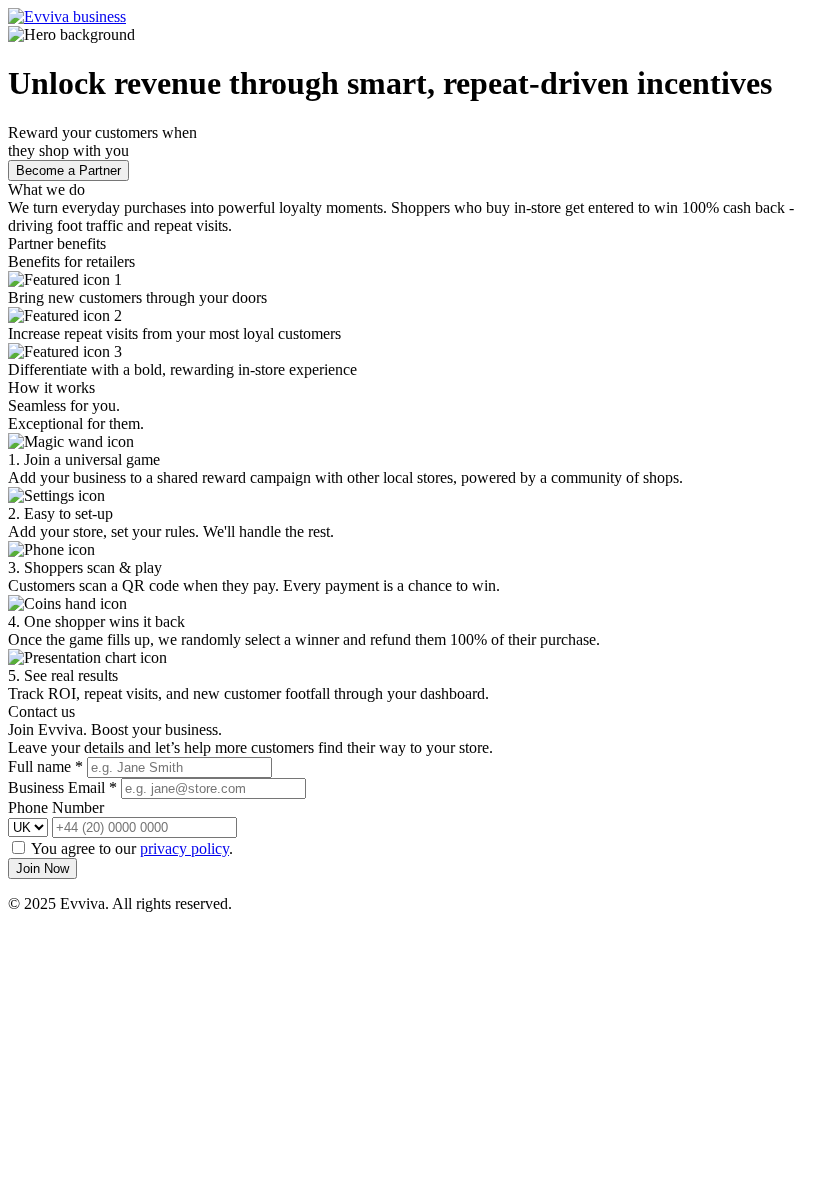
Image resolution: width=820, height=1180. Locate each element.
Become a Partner (68, 170)
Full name (45, 766)
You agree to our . (132, 848)
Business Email (62, 787)
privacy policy (184, 848)
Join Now (42, 868)
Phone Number (56, 807)
